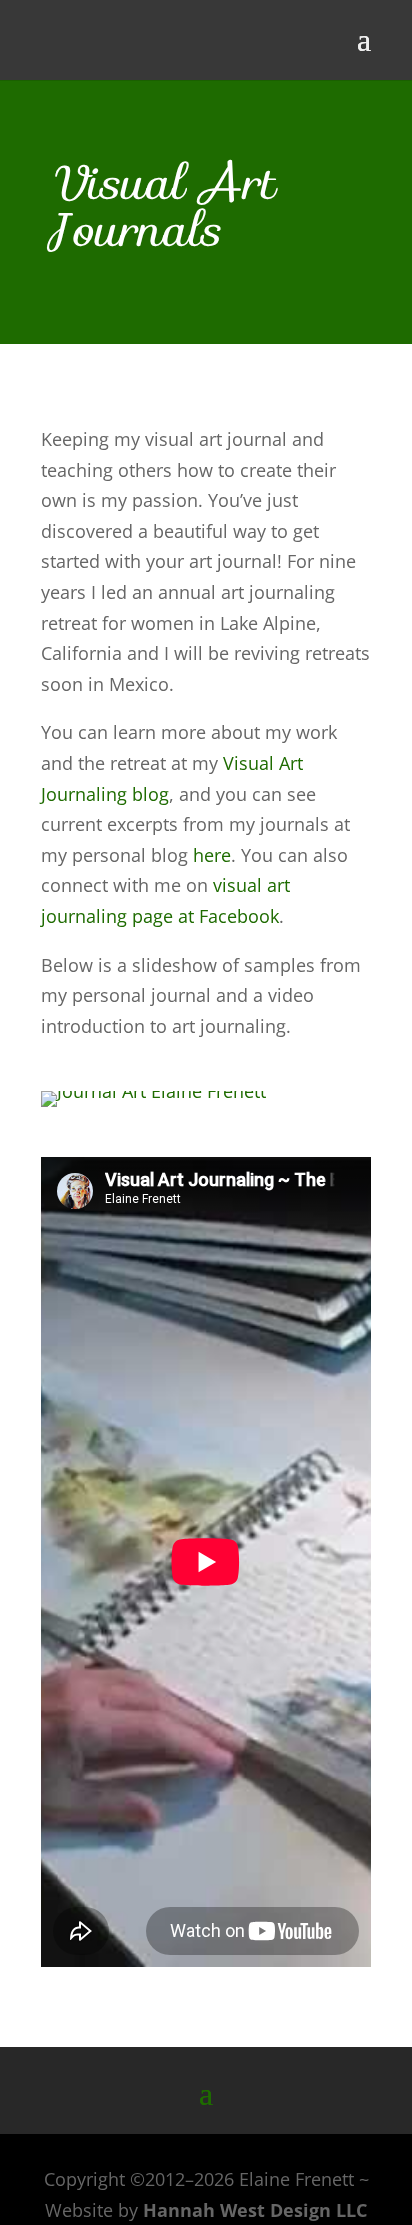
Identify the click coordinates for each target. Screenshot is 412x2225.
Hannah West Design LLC (255, 2210)
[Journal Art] (153, 1091)
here (212, 855)
